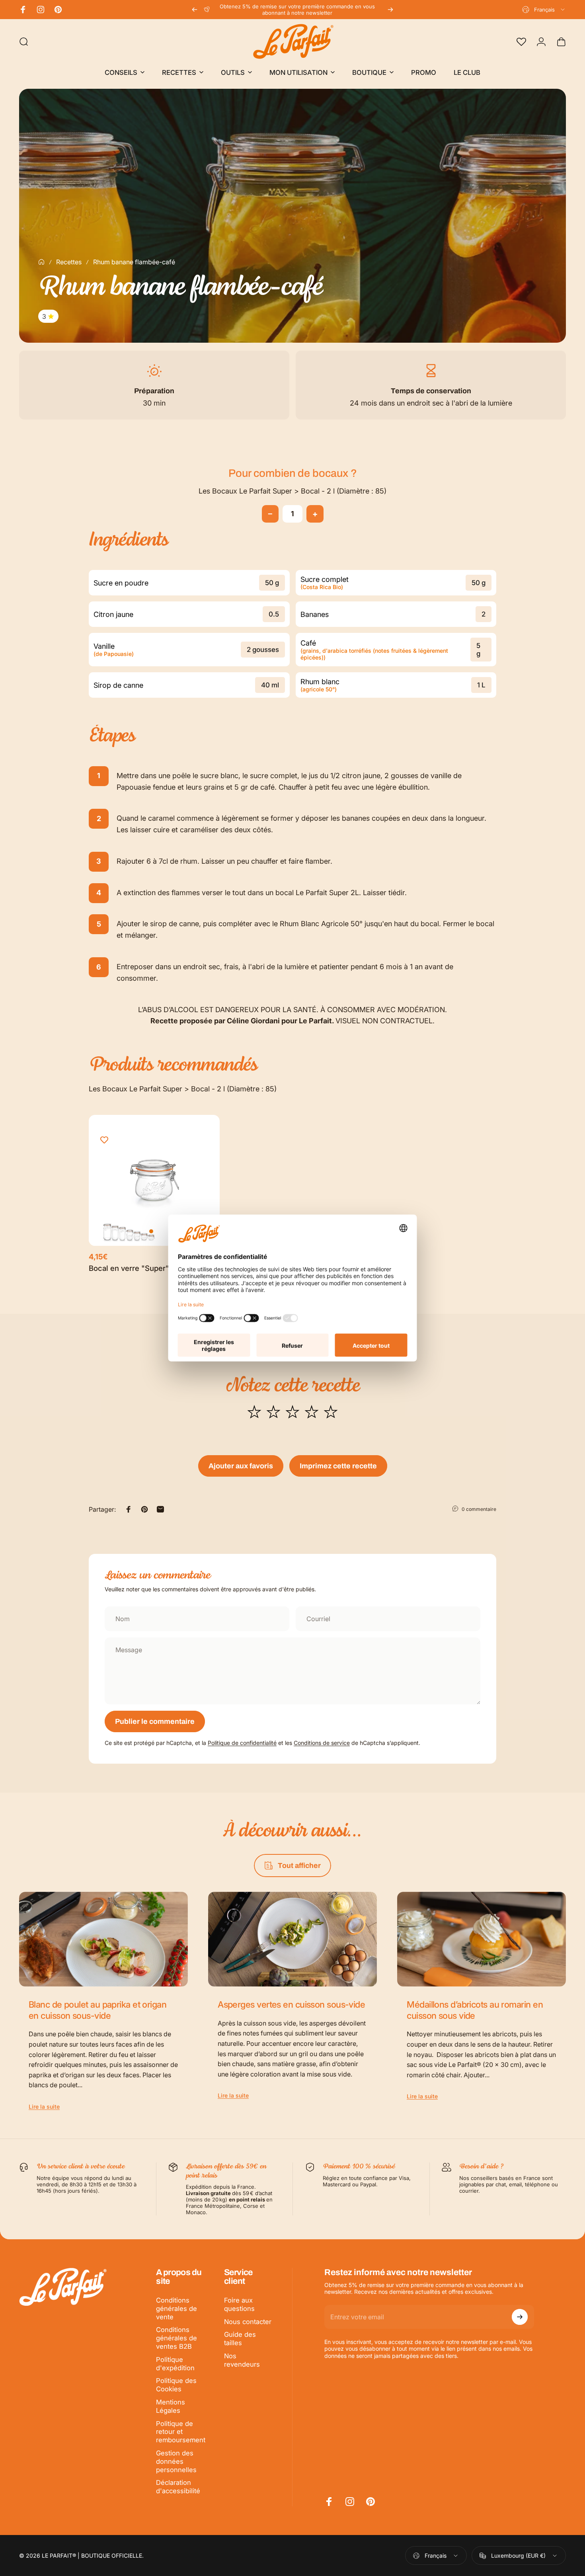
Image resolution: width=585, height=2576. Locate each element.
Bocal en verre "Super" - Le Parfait (149, 1268)
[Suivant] (390, 10)
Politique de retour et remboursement (181, 2432)
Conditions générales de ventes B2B (176, 2338)
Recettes (69, 262)
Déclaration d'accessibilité (178, 2487)
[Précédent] (195, 10)
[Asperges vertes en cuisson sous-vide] (292, 1939)
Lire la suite (44, 2107)
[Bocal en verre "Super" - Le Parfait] (154, 1180)
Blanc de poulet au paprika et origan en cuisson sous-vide (97, 2010)
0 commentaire (479, 1509)
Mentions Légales (171, 2406)
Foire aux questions (239, 2304)
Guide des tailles (240, 2339)
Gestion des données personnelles (176, 2461)
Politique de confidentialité (242, 1743)
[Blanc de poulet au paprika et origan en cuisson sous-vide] (103, 1939)
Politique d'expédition (175, 2364)
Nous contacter (248, 2322)
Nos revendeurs (242, 2360)
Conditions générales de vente (176, 2309)
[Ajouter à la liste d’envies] (104, 1140)
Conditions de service (322, 1743)
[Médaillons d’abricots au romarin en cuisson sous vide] (482, 1939)
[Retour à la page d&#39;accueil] (41, 262)
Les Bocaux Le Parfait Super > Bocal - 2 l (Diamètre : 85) (292, 491)
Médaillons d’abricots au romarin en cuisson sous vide (475, 2010)
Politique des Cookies (176, 2385)
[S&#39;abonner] (520, 2317)
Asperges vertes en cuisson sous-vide (291, 2004)
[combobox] (544, 10)
